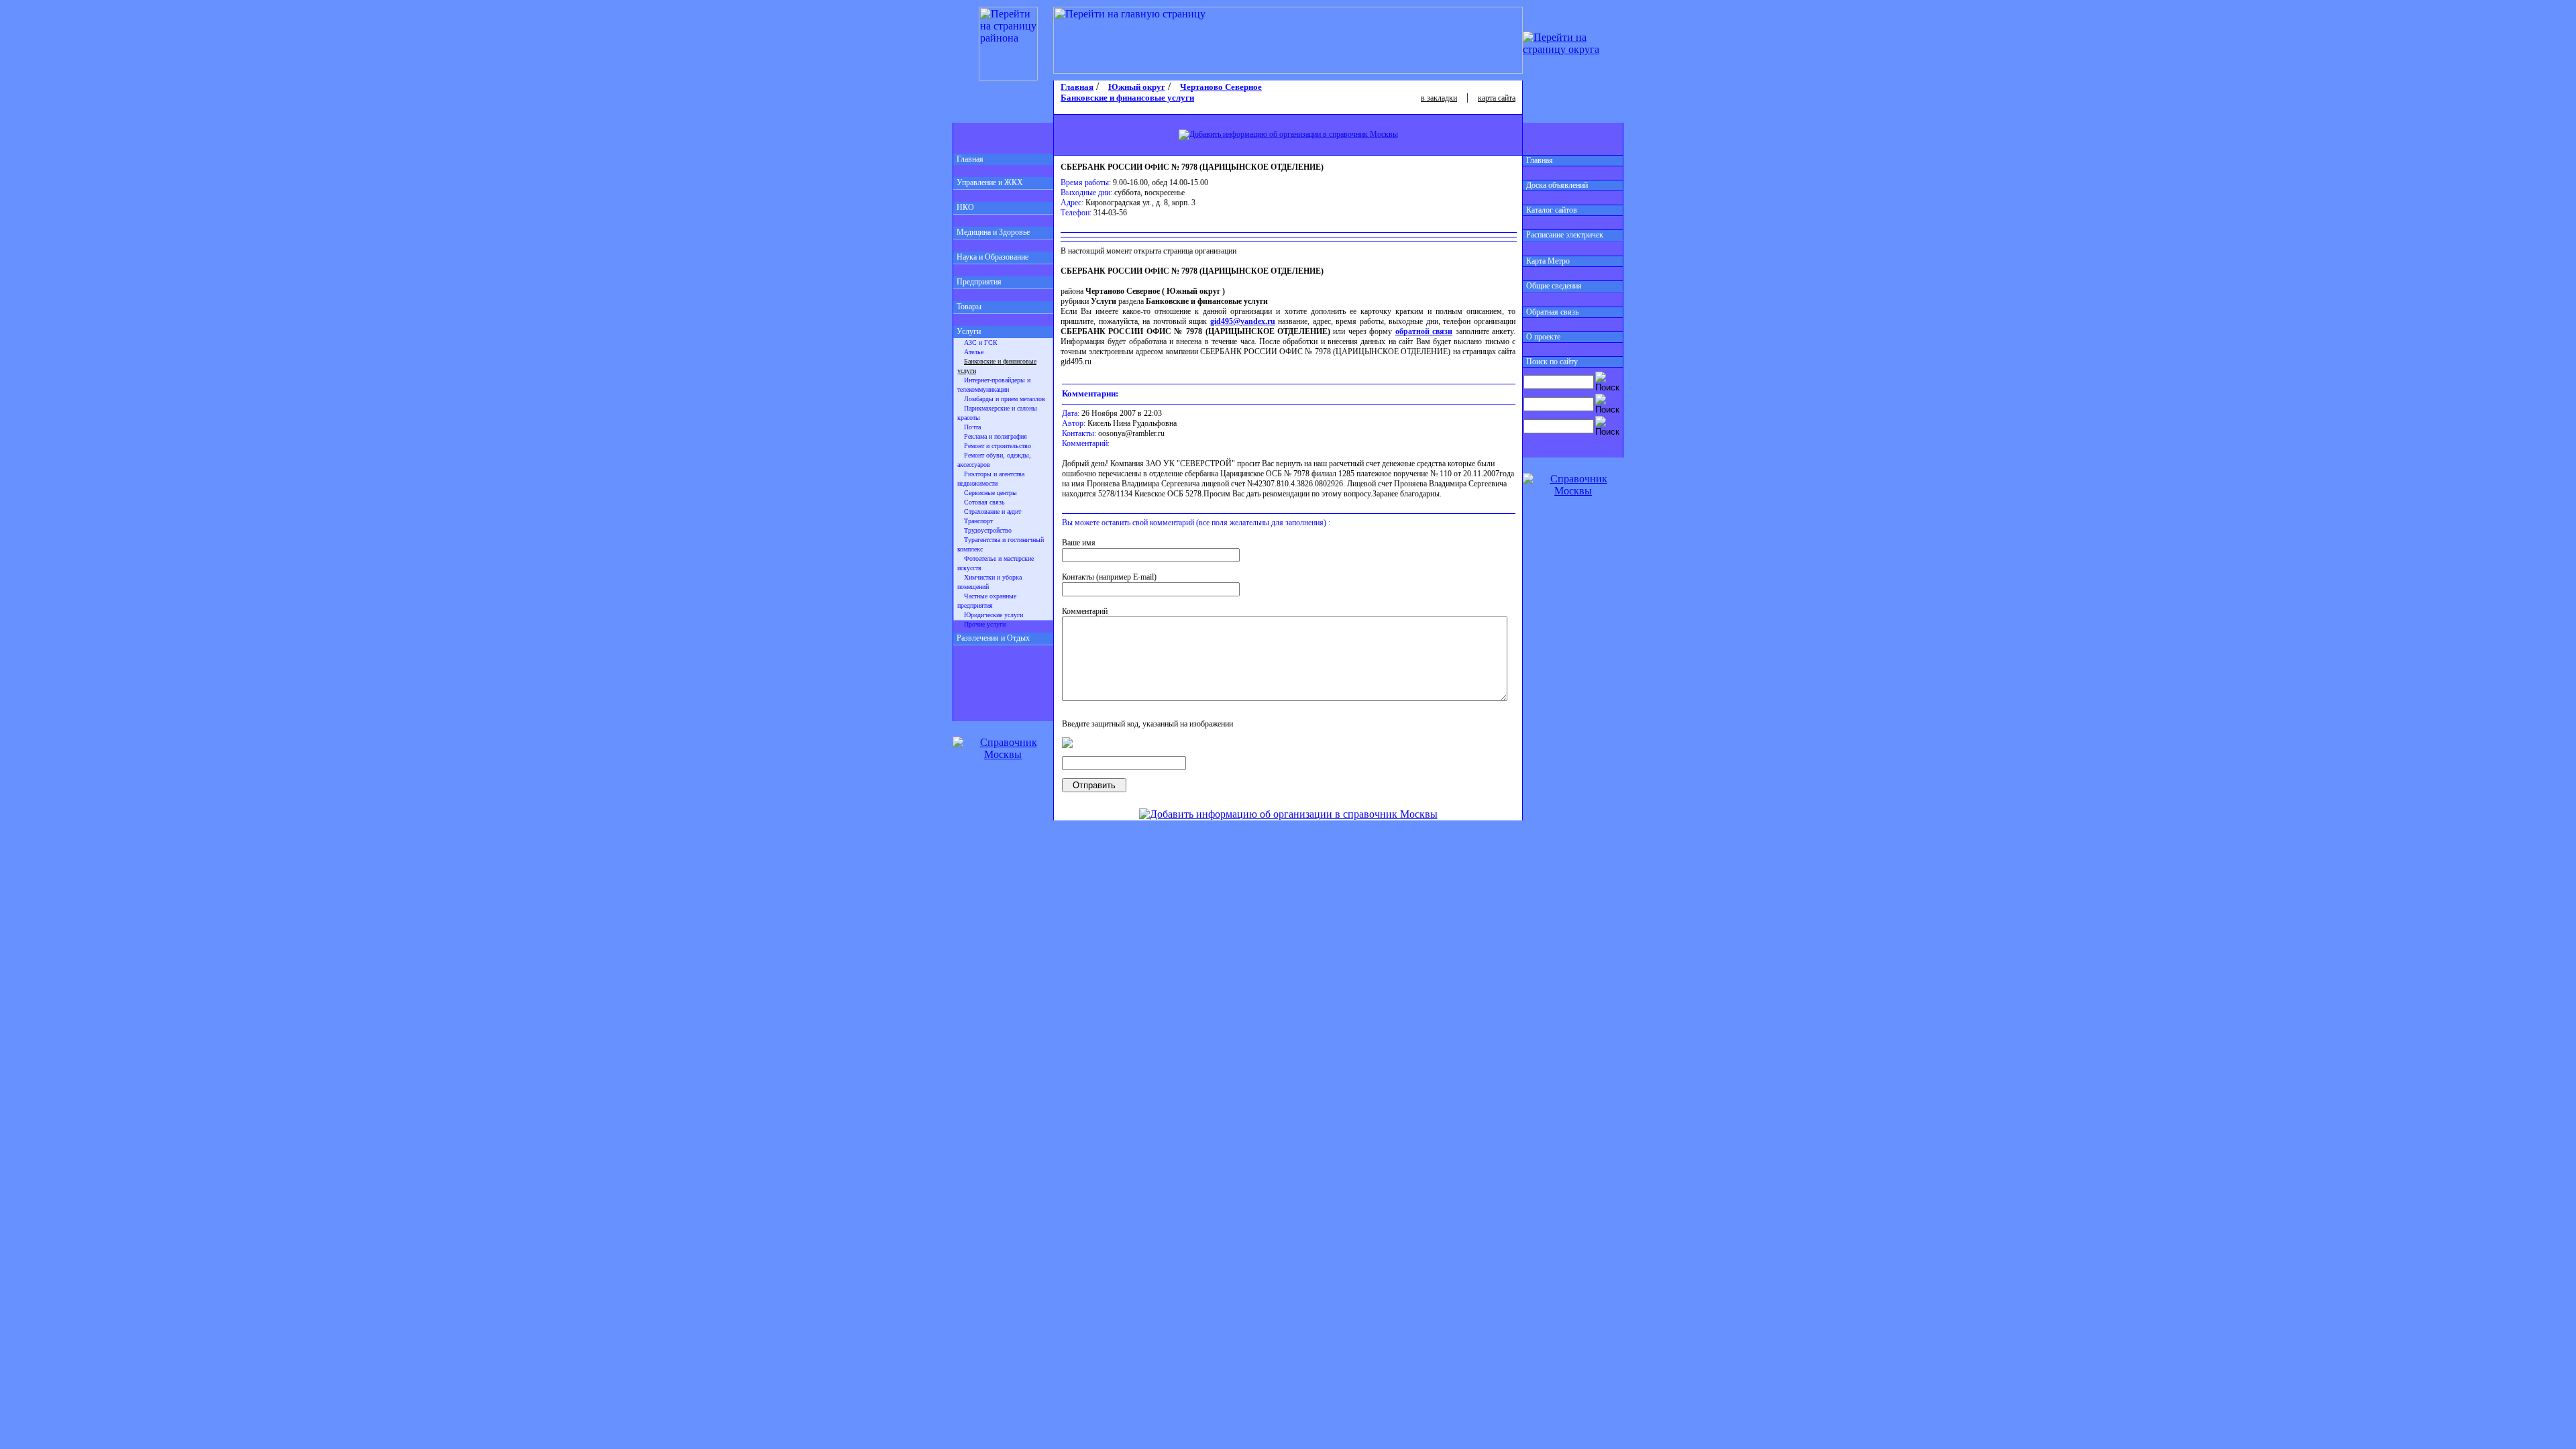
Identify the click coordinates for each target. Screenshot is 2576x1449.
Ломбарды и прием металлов (1005, 399)
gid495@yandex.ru (1243, 321)
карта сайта (1497, 98)
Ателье (974, 352)
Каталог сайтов (1552, 210)
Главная (970, 159)
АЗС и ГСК (981, 342)
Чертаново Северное (1221, 87)
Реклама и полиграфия (996, 436)
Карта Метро (1548, 261)
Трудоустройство (988, 530)
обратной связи (1424, 331)
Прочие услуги (985, 624)
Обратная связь (1552, 312)
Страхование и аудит (992, 512)
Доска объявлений (1557, 185)
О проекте (1543, 337)
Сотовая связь (984, 502)
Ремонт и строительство (998, 446)
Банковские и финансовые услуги (1127, 98)
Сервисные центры (990, 493)
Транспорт (978, 521)
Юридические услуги (994, 615)
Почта (972, 427)
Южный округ (1137, 87)
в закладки (1439, 98)
